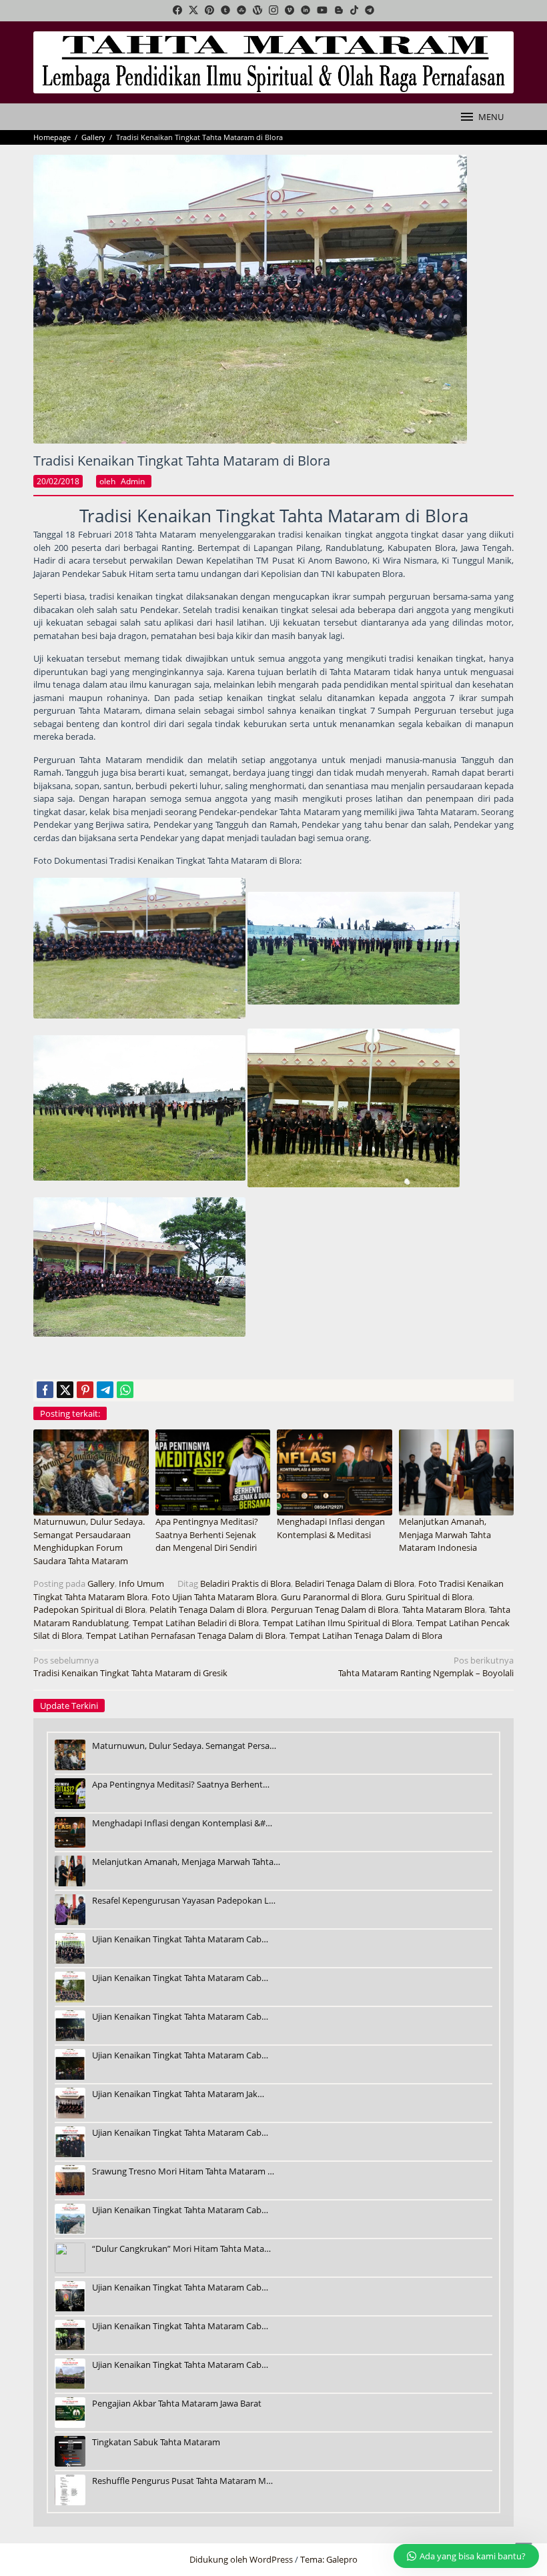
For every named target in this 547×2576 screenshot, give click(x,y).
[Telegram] (370, 11)
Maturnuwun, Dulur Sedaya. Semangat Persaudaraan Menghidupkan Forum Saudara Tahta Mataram (89, 1541)
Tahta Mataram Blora (444, 1609)
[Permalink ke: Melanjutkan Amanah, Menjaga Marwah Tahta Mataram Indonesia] (457, 1471)
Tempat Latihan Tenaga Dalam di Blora (366, 1636)
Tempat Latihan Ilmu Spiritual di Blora (338, 1623)
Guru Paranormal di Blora (331, 1597)
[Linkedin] (306, 11)
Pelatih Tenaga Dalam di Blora (208, 1609)
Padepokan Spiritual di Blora (89, 1609)
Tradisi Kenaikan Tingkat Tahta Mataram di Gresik (130, 1667)
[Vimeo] (290, 11)
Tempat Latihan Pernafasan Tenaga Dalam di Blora (186, 1636)
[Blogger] (339, 11)
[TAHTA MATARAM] (273, 61)
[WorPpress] (257, 11)
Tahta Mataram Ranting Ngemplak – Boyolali (426, 1667)
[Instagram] (273, 11)
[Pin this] (85, 1390)
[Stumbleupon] (241, 11)
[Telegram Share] (105, 1390)
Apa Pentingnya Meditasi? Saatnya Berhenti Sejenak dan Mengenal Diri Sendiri (207, 1534)
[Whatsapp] (125, 1390)
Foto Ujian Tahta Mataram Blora (214, 1597)
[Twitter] (193, 11)
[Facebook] (177, 11)
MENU (491, 117)
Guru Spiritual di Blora (429, 1597)
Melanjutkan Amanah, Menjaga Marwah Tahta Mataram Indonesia (445, 1534)
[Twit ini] (65, 1390)
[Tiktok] (354, 11)
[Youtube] (322, 11)
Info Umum (141, 1583)
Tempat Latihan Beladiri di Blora (196, 1623)
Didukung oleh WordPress (241, 2559)
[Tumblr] (225, 11)
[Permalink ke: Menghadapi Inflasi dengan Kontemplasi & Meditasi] (335, 1471)
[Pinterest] (209, 11)
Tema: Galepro (329, 2559)
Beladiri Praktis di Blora (245, 1583)
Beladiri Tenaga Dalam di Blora (355, 1583)
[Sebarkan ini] (45, 1390)
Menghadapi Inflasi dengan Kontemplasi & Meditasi (331, 1528)
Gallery (101, 1583)
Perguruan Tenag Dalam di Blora (335, 1609)
